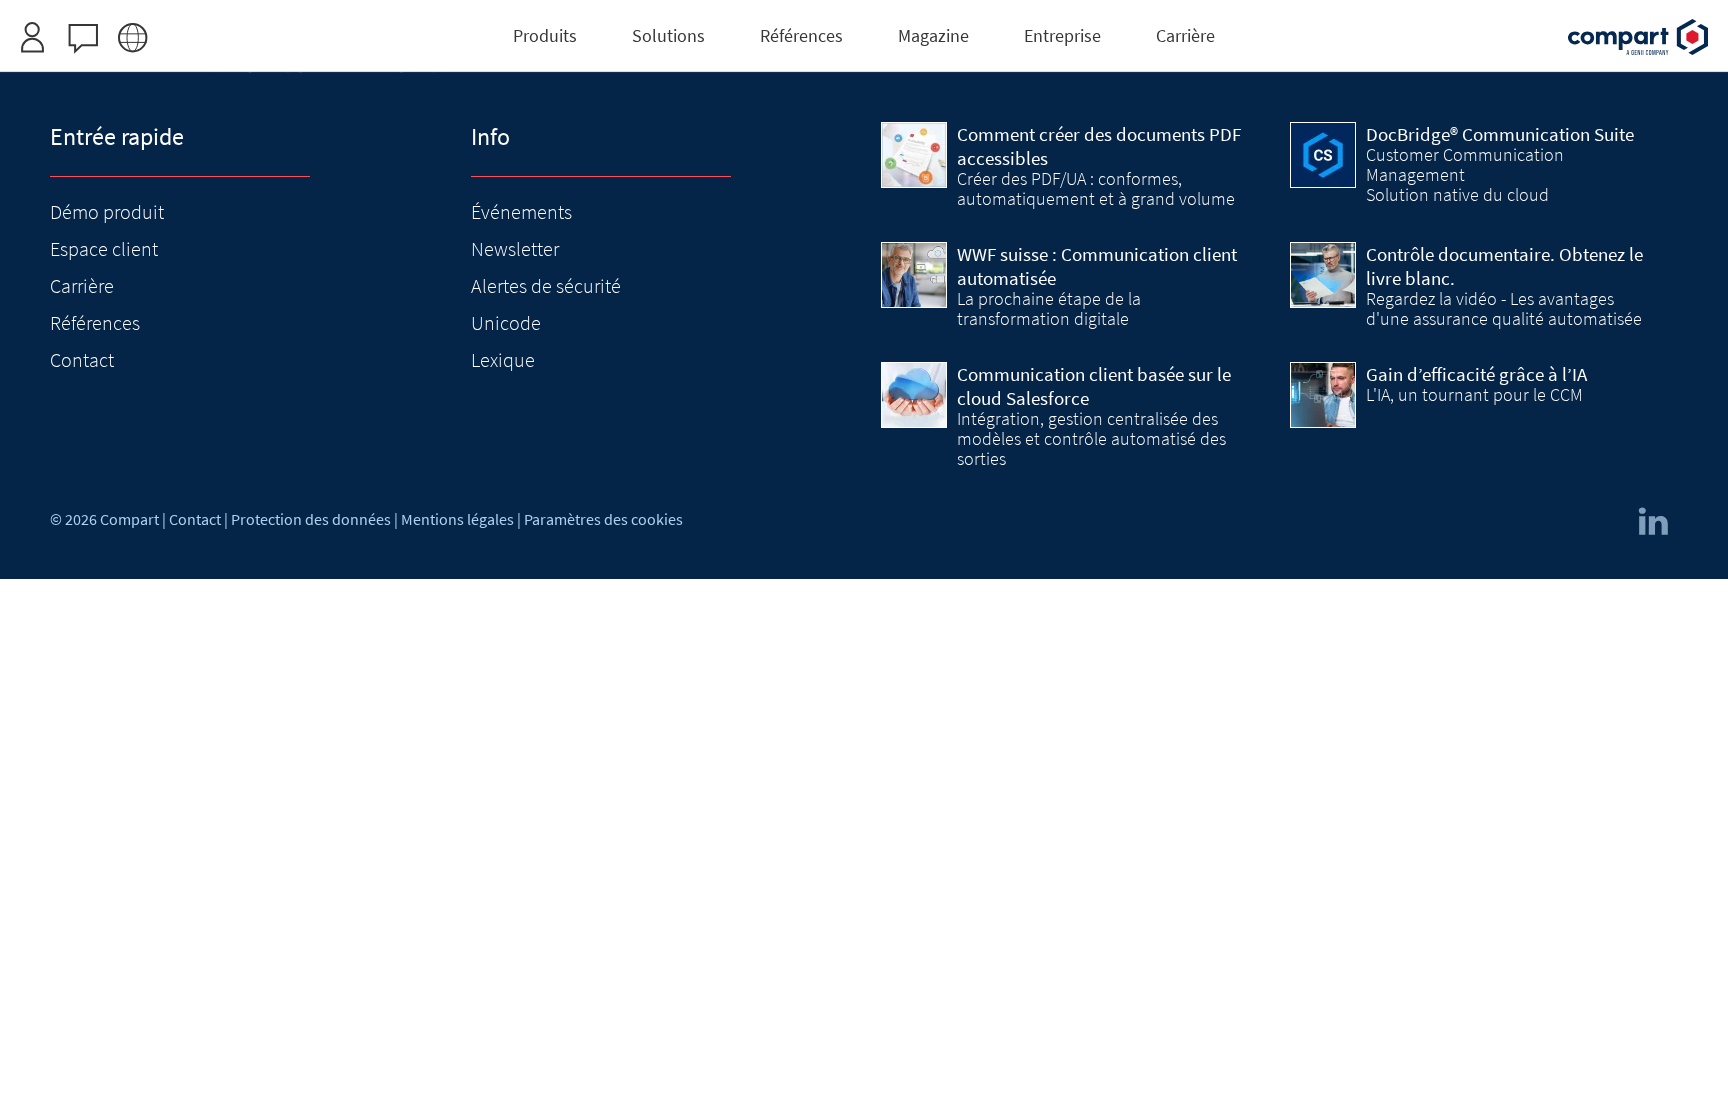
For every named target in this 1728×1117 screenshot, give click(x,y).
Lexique (503, 359)
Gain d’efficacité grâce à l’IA (1476, 374)
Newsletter (515, 248)
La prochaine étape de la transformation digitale (1049, 309)
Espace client (104, 248)
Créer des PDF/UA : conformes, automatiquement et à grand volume (1096, 189)
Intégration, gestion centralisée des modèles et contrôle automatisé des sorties (1091, 439)
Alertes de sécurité (546, 285)
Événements (521, 211)
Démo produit (107, 211)
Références (95, 322)
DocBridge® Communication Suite (1500, 134)
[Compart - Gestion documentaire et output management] (1638, 37)
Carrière (82, 285)
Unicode (506, 322)
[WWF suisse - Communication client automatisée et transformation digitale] (914, 275)
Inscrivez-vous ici (816, 11)
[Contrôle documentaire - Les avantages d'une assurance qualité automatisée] (1323, 275)
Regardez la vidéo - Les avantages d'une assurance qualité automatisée (1504, 309)
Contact (82, 359)
